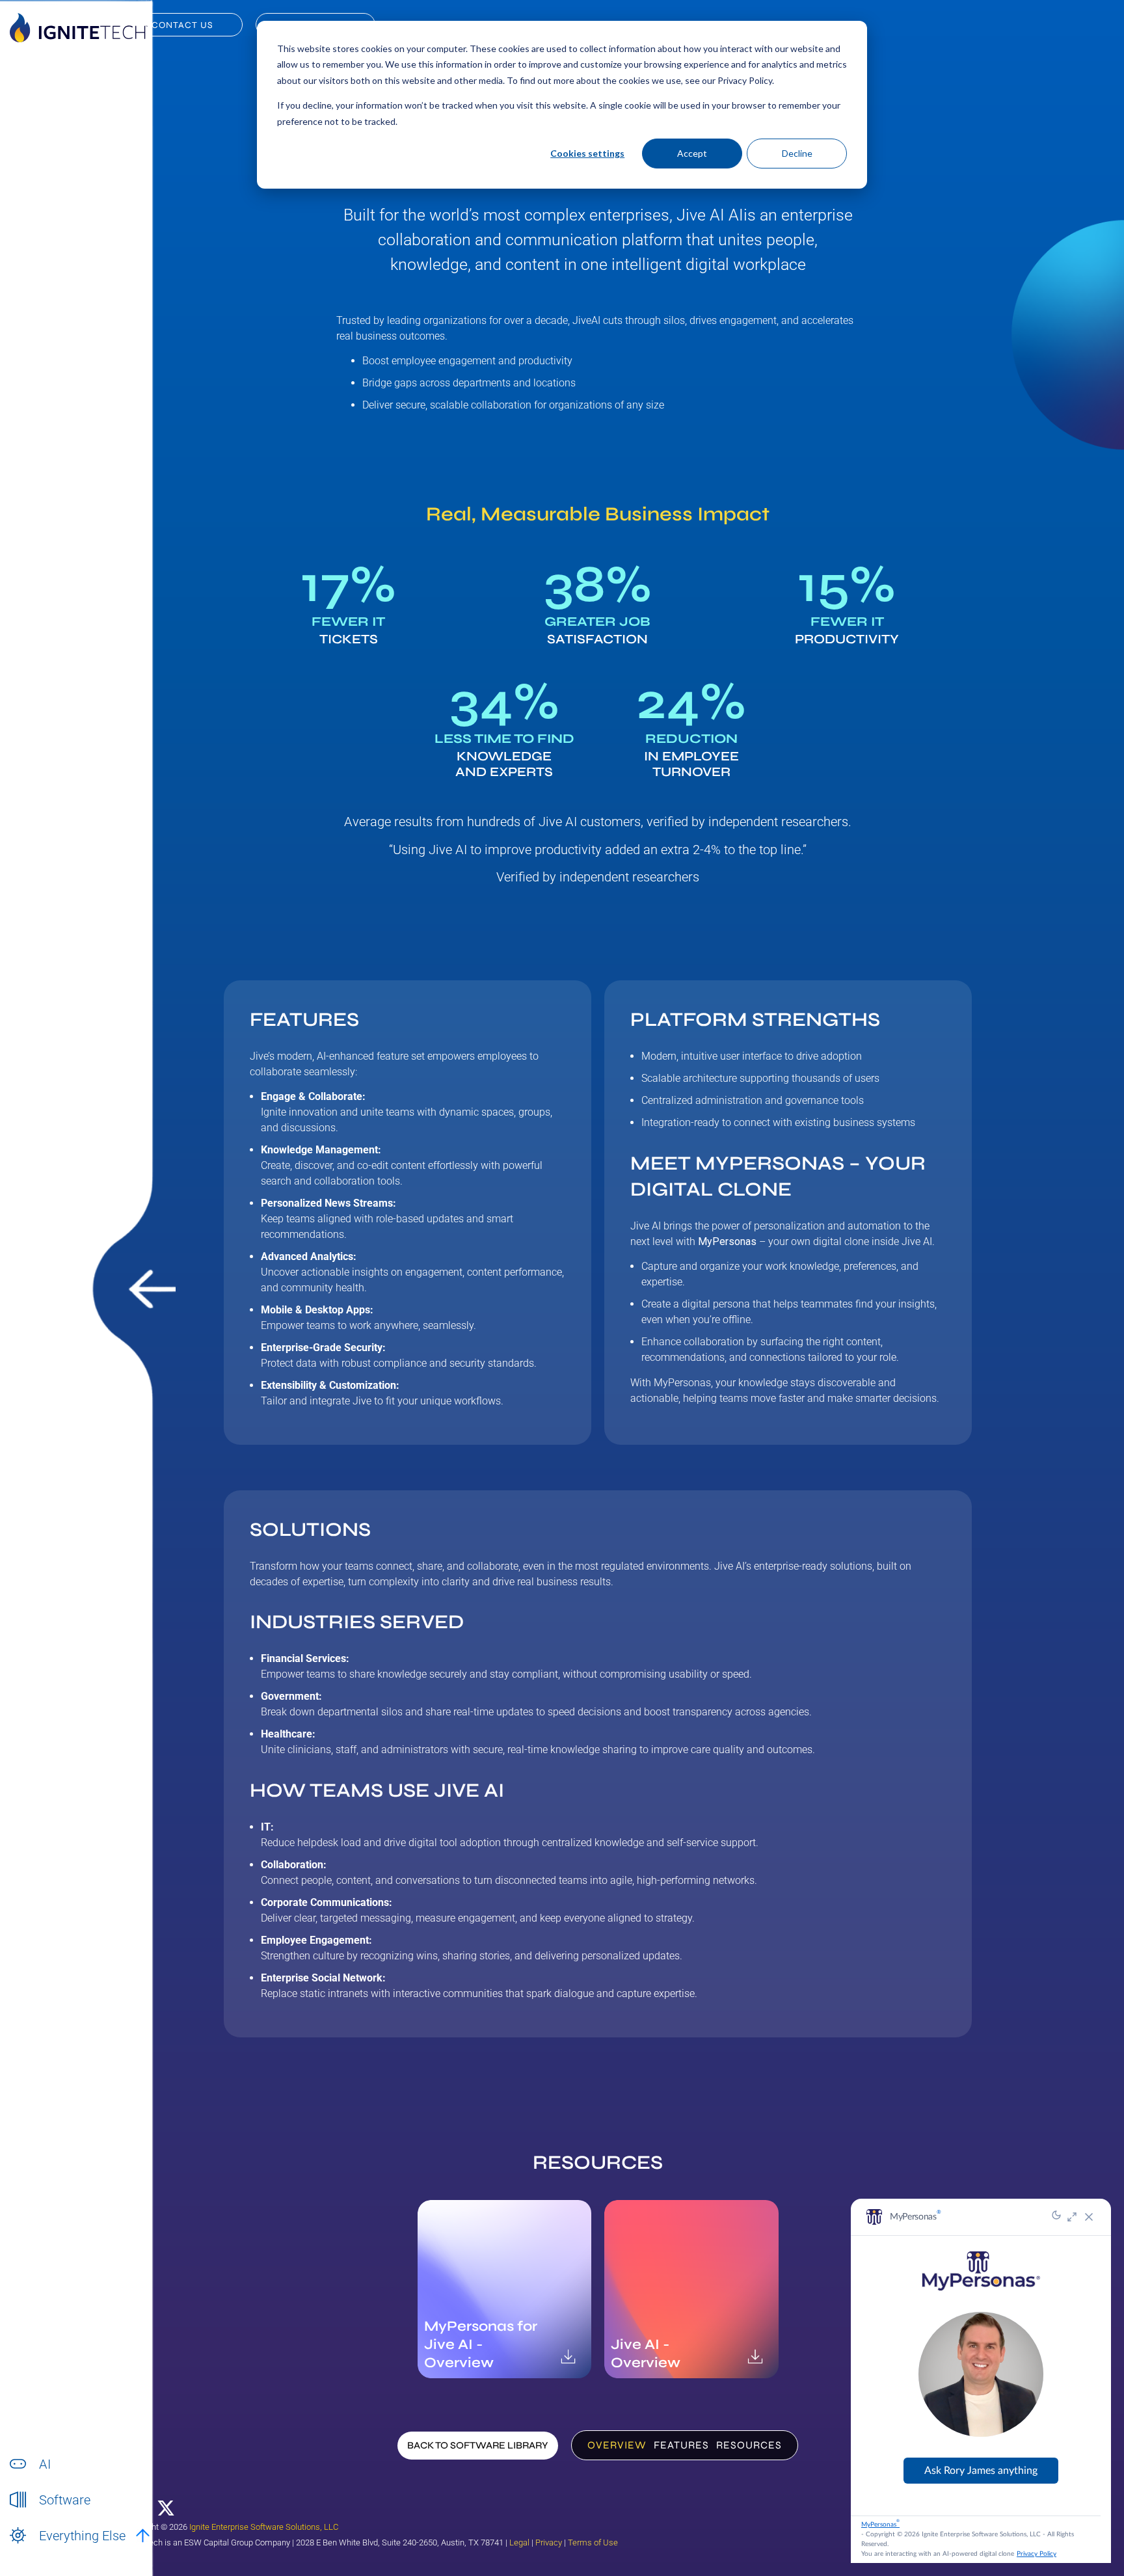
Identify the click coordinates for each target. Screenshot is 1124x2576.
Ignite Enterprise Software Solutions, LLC (264, 2527)
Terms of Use (593, 2542)
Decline (797, 153)
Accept (692, 153)
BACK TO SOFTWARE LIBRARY (478, 2445)
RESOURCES (749, 2445)
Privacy (549, 2542)
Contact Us (182, 25)
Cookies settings (587, 153)
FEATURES (681, 2445)
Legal (519, 2542)
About (51, 2550)
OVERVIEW (617, 2445)
